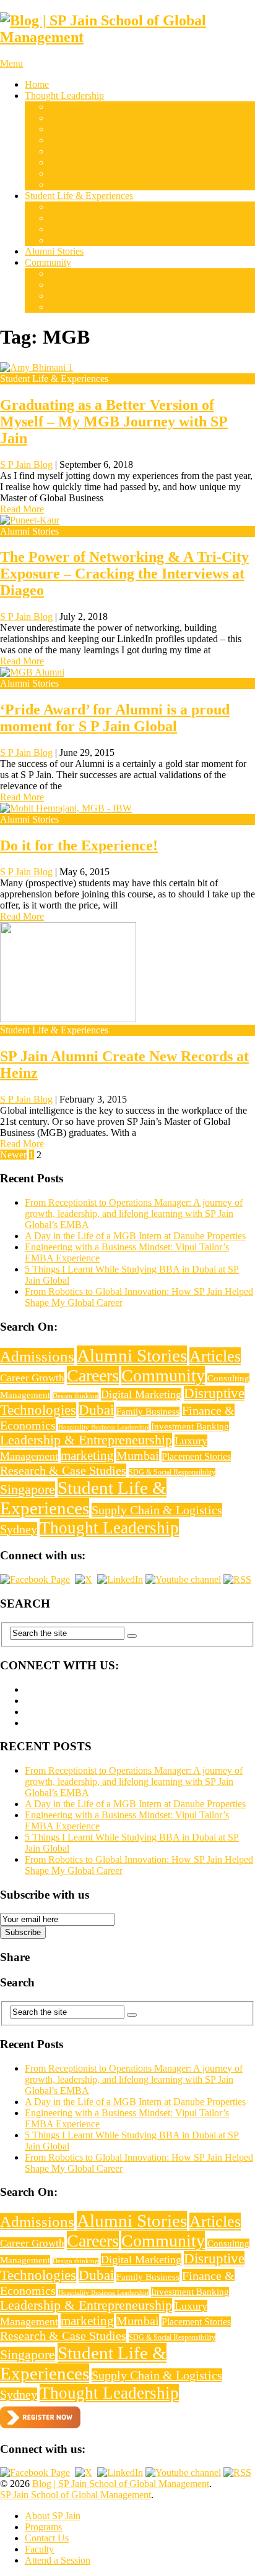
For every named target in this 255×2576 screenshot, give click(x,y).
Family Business (82, 151)
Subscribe (23, 1932)
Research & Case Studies (99, 273)
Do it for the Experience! (79, 845)
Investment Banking (190, 1426)
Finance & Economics (93, 118)
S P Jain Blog (26, 464)
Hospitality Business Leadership (103, 1427)
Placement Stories (196, 1456)
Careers (64, 296)
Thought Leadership (64, 95)
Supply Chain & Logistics (100, 107)
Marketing (70, 173)
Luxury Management (91, 184)
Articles (65, 285)
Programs (43, 2527)
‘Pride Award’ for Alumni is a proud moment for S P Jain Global (115, 718)
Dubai (62, 207)
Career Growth (32, 1378)
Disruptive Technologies (97, 140)
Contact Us (47, 2538)
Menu (11, 63)
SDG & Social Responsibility (172, 1472)
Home (37, 84)
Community (48, 262)
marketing (87, 1455)
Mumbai (66, 218)
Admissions (72, 307)
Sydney (64, 240)
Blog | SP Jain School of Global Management (121, 2484)
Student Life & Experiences (79, 196)
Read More (22, 509)
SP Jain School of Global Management (76, 2495)
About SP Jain (53, 2516)
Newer (13, 1155)
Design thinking (76, 1396)
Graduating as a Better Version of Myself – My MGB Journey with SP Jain (114, 422)
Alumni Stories (54, 251)
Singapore (69, 229)
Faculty (39, 2549)
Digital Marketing (84, 129)
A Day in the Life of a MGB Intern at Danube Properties (135, 1236)
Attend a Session (58, 2560)
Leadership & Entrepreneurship (111, 162)
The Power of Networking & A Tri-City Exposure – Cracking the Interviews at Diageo (124, 574)
